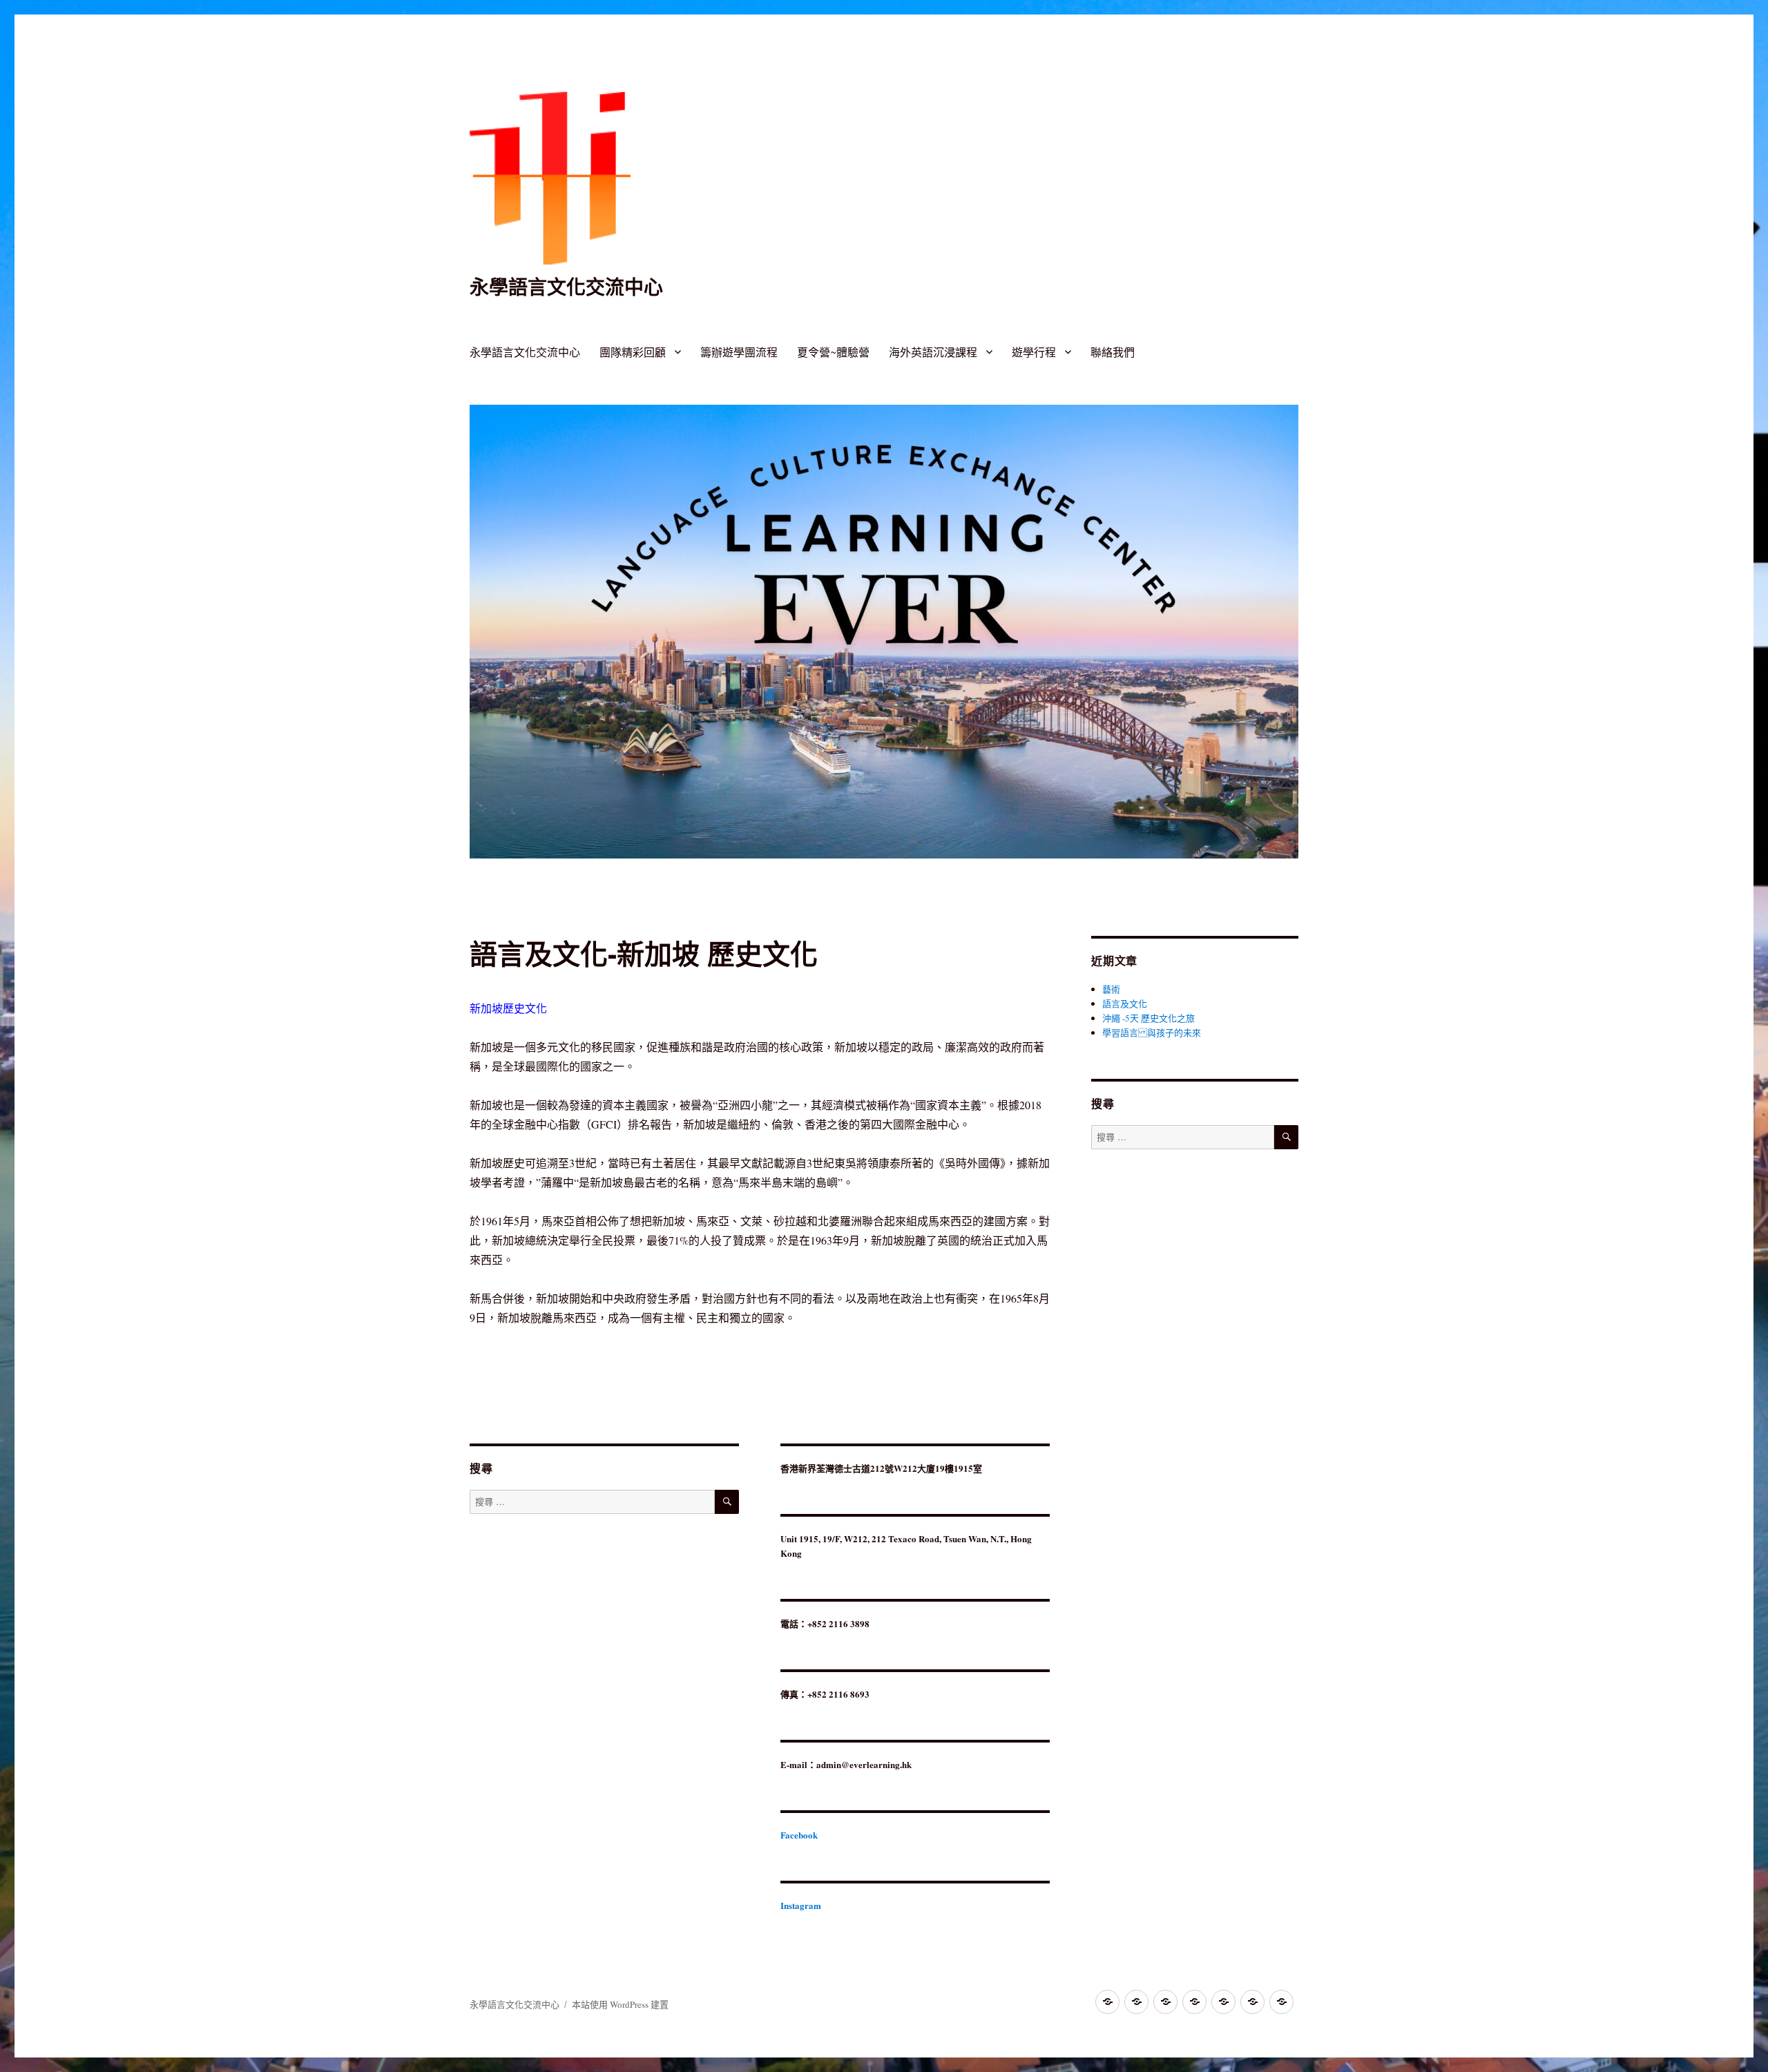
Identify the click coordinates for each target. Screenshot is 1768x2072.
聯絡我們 (1113, 352)
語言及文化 (1125, 1004)
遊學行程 (1034, 352)
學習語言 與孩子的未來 (1152, 1033)
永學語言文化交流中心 (566, 286)
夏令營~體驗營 (833, 352)
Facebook (799, 1835)
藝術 (1111, 989)
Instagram (801, 1905)
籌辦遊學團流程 (739, 352)
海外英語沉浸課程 (933, 352)
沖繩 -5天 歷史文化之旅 (1149, 1018)
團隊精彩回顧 (633, 352)
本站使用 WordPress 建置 (620, 2004)
